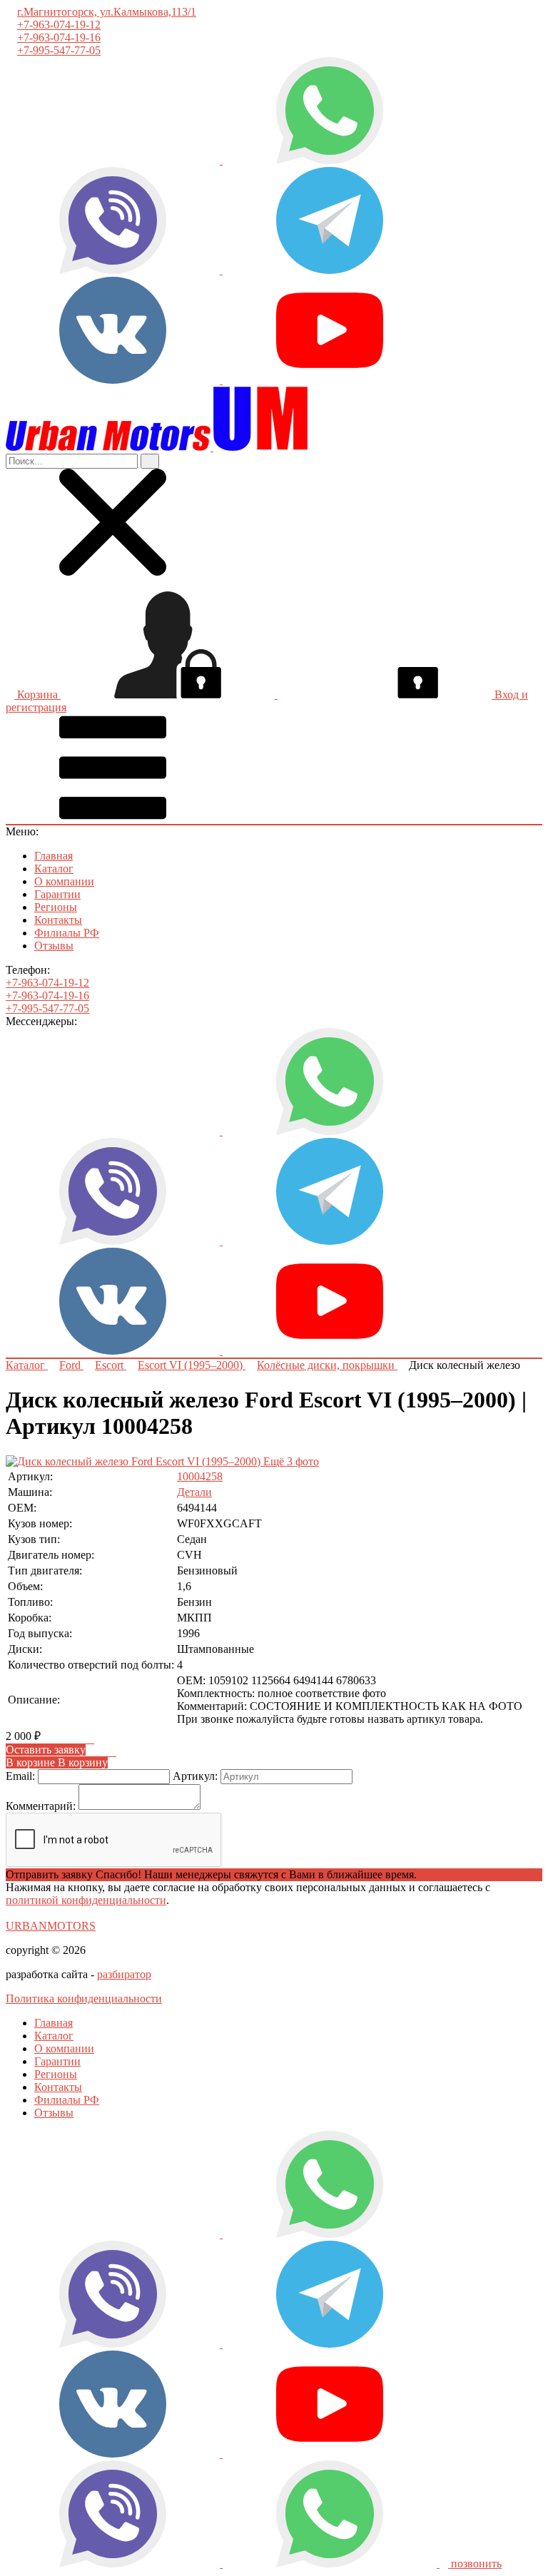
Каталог (54, 869)
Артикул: (195, 1776)
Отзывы (54, 946)
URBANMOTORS (51, 1926)
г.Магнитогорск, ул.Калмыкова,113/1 (107, 12)
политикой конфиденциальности (86, 1900)
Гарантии (57, 894)
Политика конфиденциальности (84, 1999)
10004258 (200, 1476)
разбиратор (124, 1974)
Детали (194, 1492)
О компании (64, 881)
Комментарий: (41, 1806)
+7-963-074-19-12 (59, 25)
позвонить (475, 2564)
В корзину (57, 1762)
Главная (54, 856)
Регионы (56, 907)
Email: (20, 1776)
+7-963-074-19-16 (59, 37)
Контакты (58, 920)
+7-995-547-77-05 (59, 50)
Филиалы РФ (67, 933)
